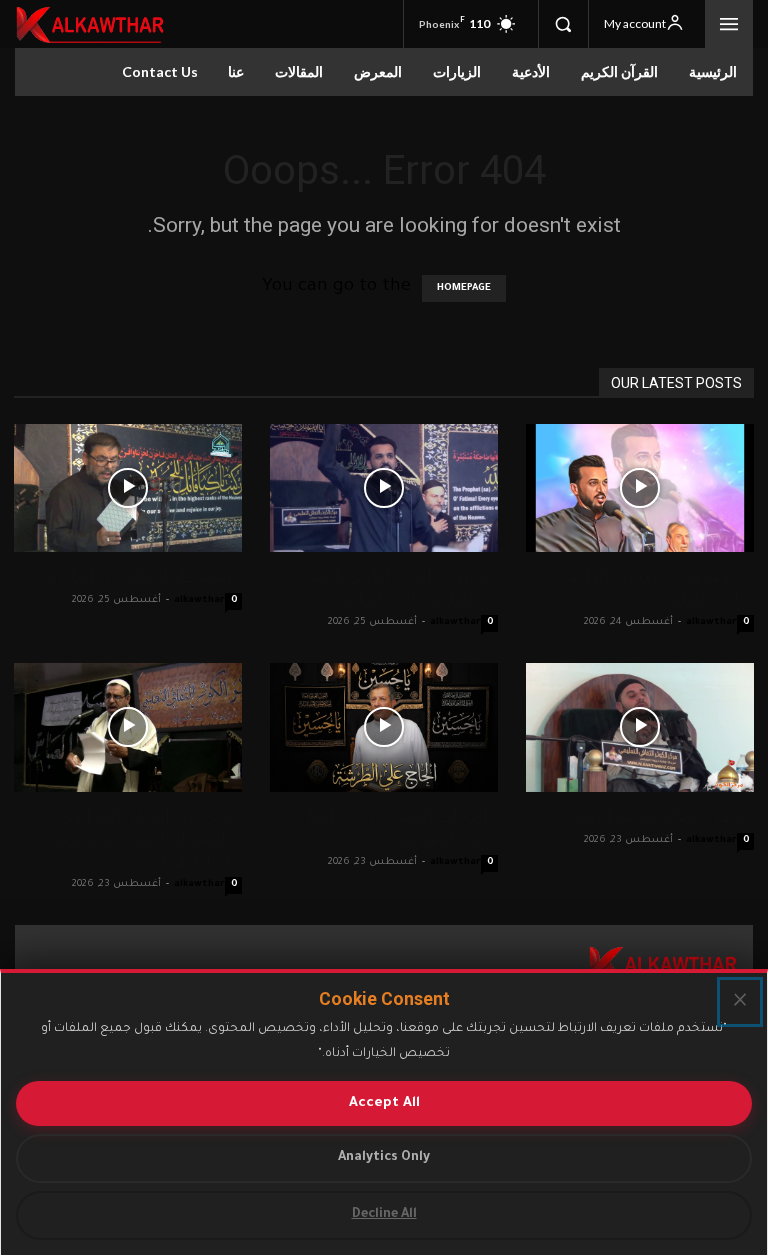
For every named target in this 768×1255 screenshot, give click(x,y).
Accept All (384, 1103)
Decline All (384, 1215)
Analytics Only (384, 1158)
